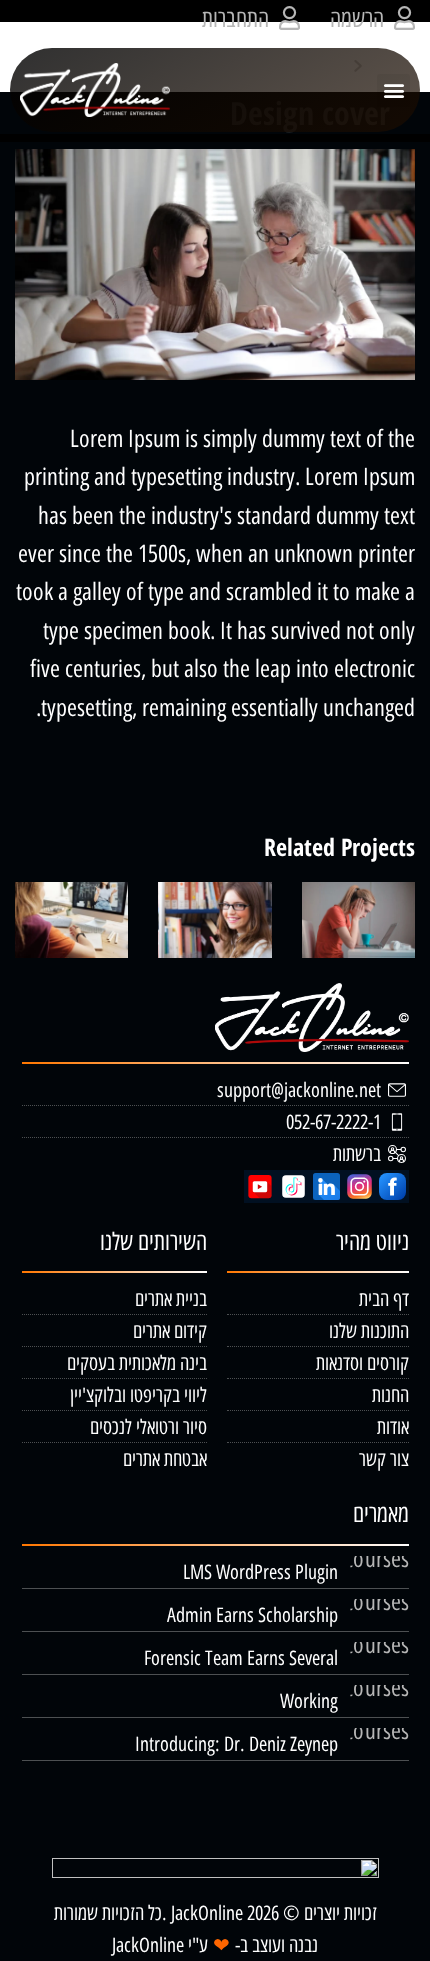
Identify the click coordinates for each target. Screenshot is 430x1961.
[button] (393, 90)
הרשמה (357, 18)
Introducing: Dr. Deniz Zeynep (236, 1744)
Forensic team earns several (241, 1658)
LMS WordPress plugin (260, 1572)
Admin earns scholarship (252, 1615)
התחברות (235, 18)
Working (309, 1701)
